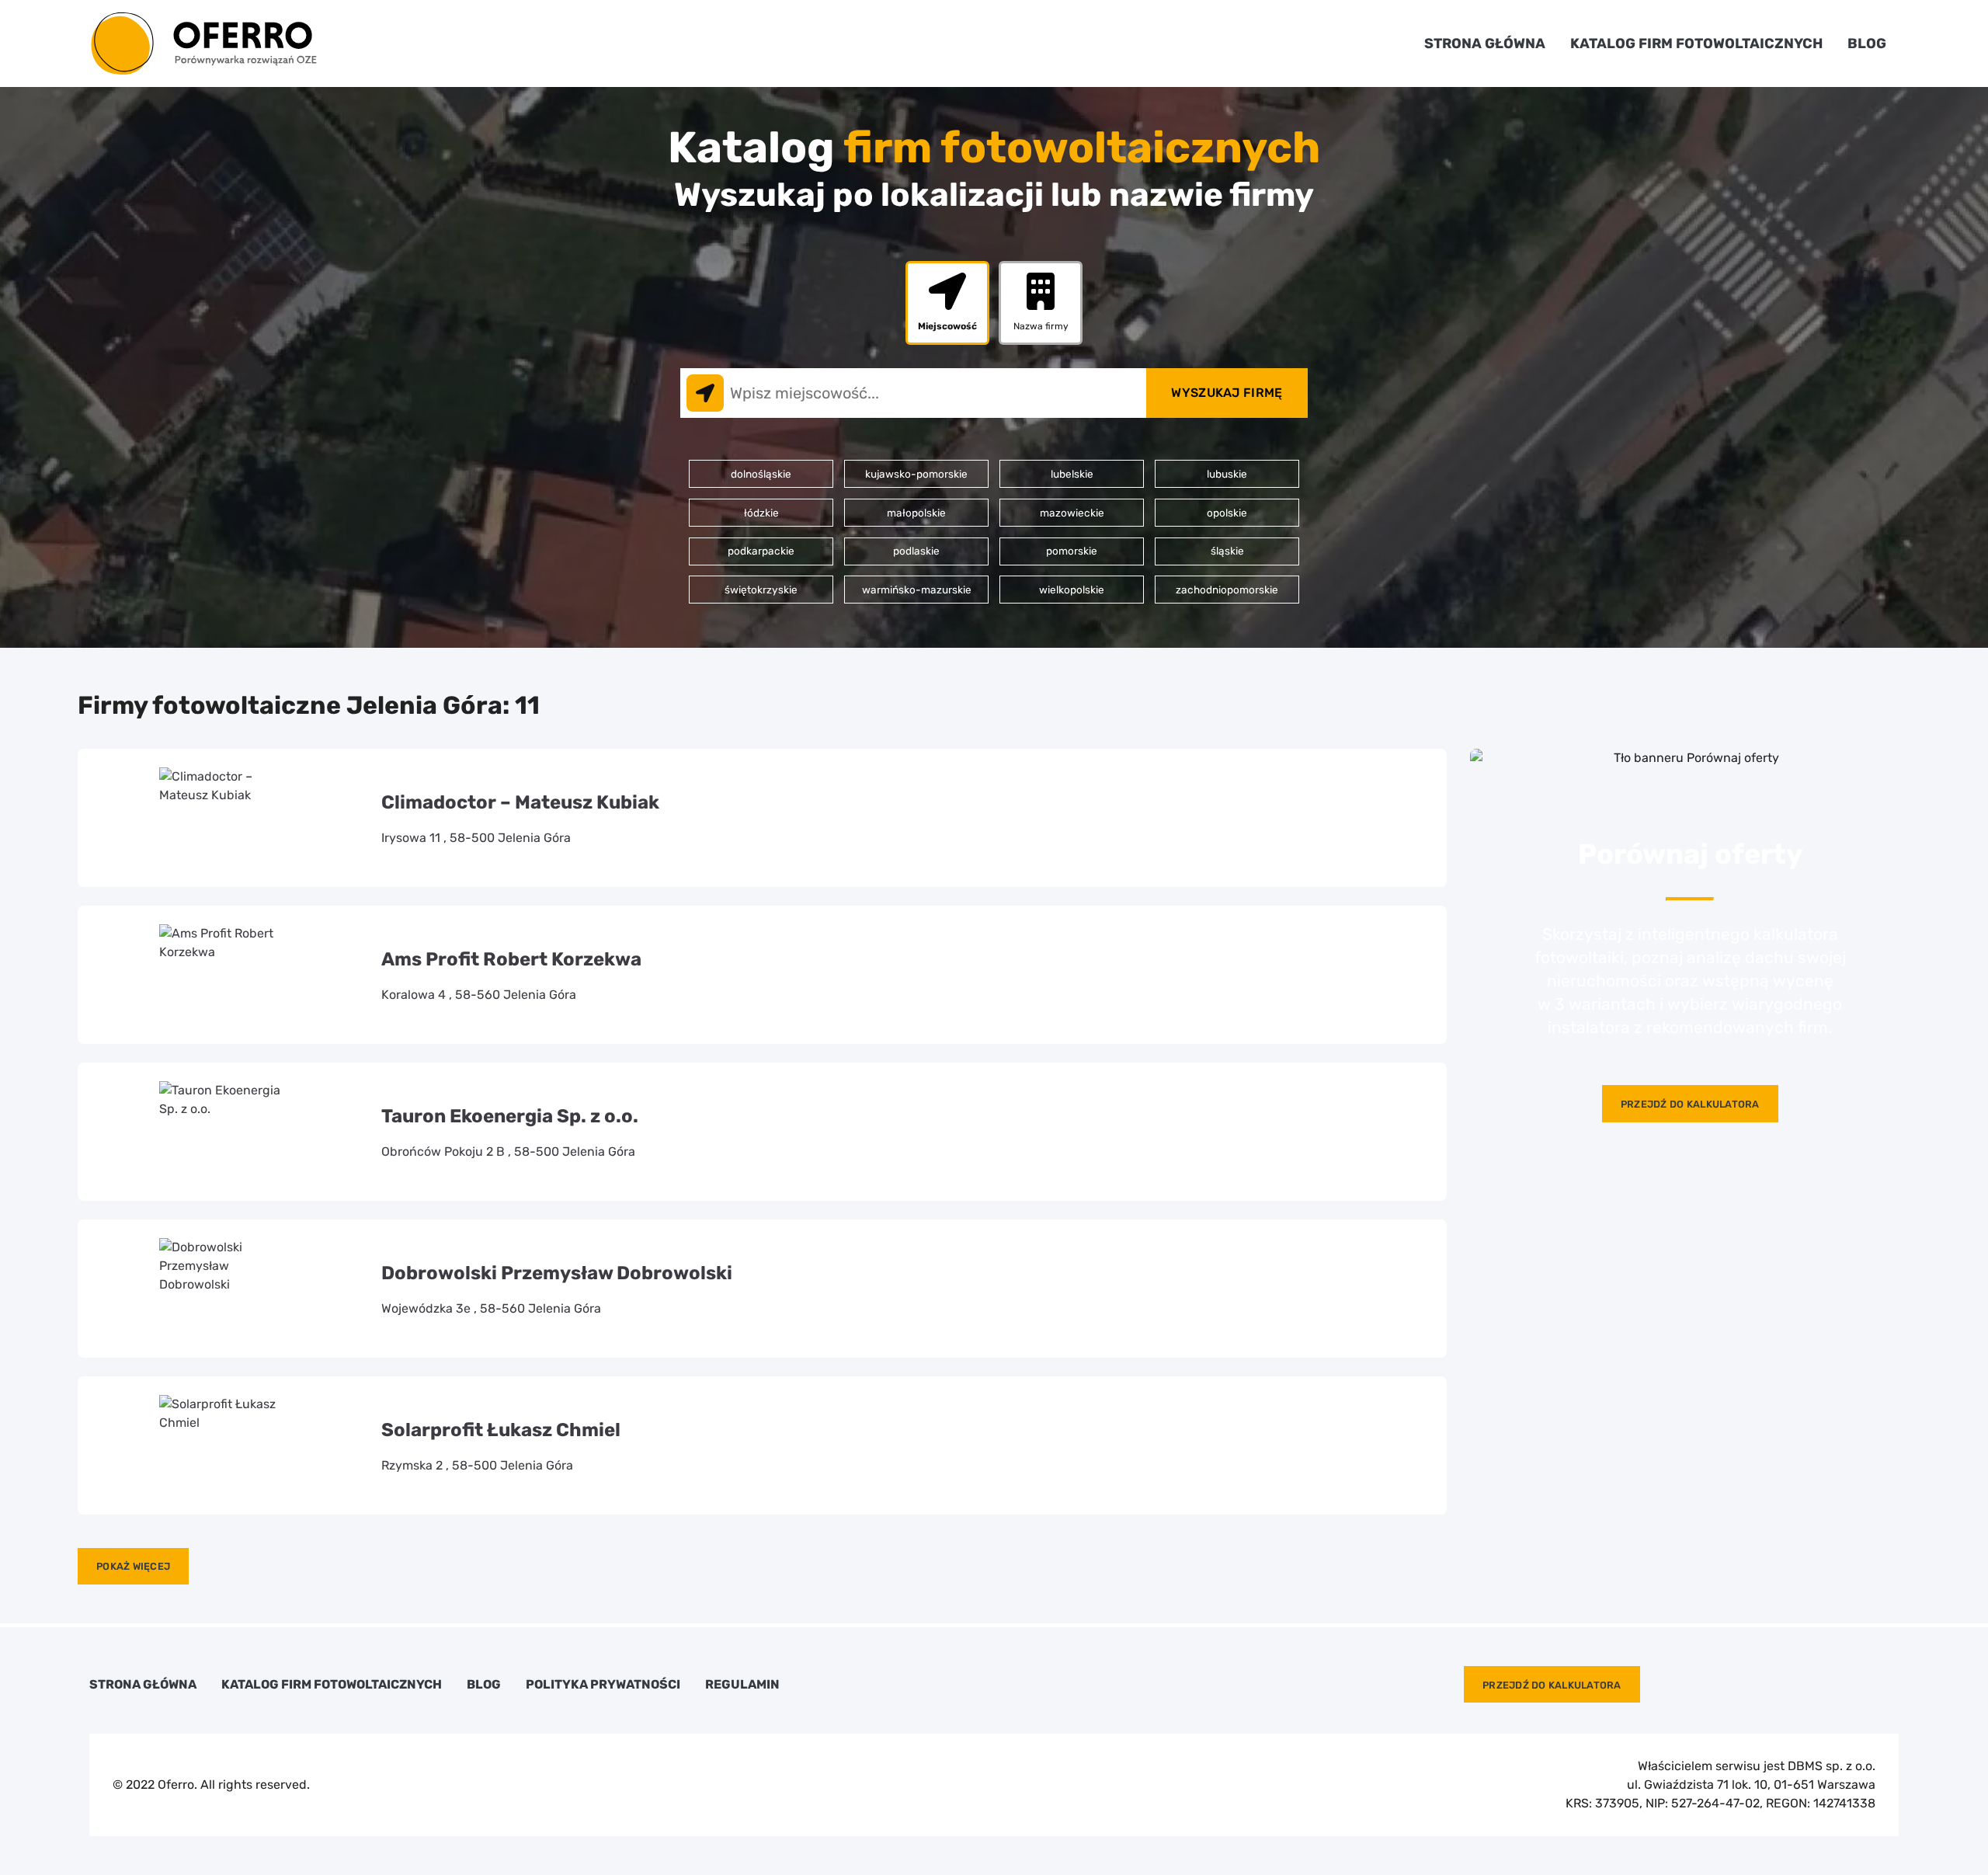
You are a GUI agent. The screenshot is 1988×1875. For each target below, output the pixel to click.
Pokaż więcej (133, 1566)
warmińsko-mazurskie (917, 590)
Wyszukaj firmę (1227, 393)
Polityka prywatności (603, 1685)
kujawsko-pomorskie (916, 474)
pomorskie (1072, 551)
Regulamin (742, 1685)
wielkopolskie (1072, 590)
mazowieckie (1072, 513)
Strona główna (1485, 43)
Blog (1867, 43)
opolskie (1227, 513)
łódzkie (761, 513)
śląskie (1227, 551)
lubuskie (1227, 474)
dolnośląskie (761, 474)
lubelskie (1072, 474)
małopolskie (916, 513)
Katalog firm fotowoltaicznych (1696, 43)
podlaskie (916, 551)
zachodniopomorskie (1227, 590)
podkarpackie (761, 551)
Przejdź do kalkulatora (1690, 1104)
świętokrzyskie (761, 590)
